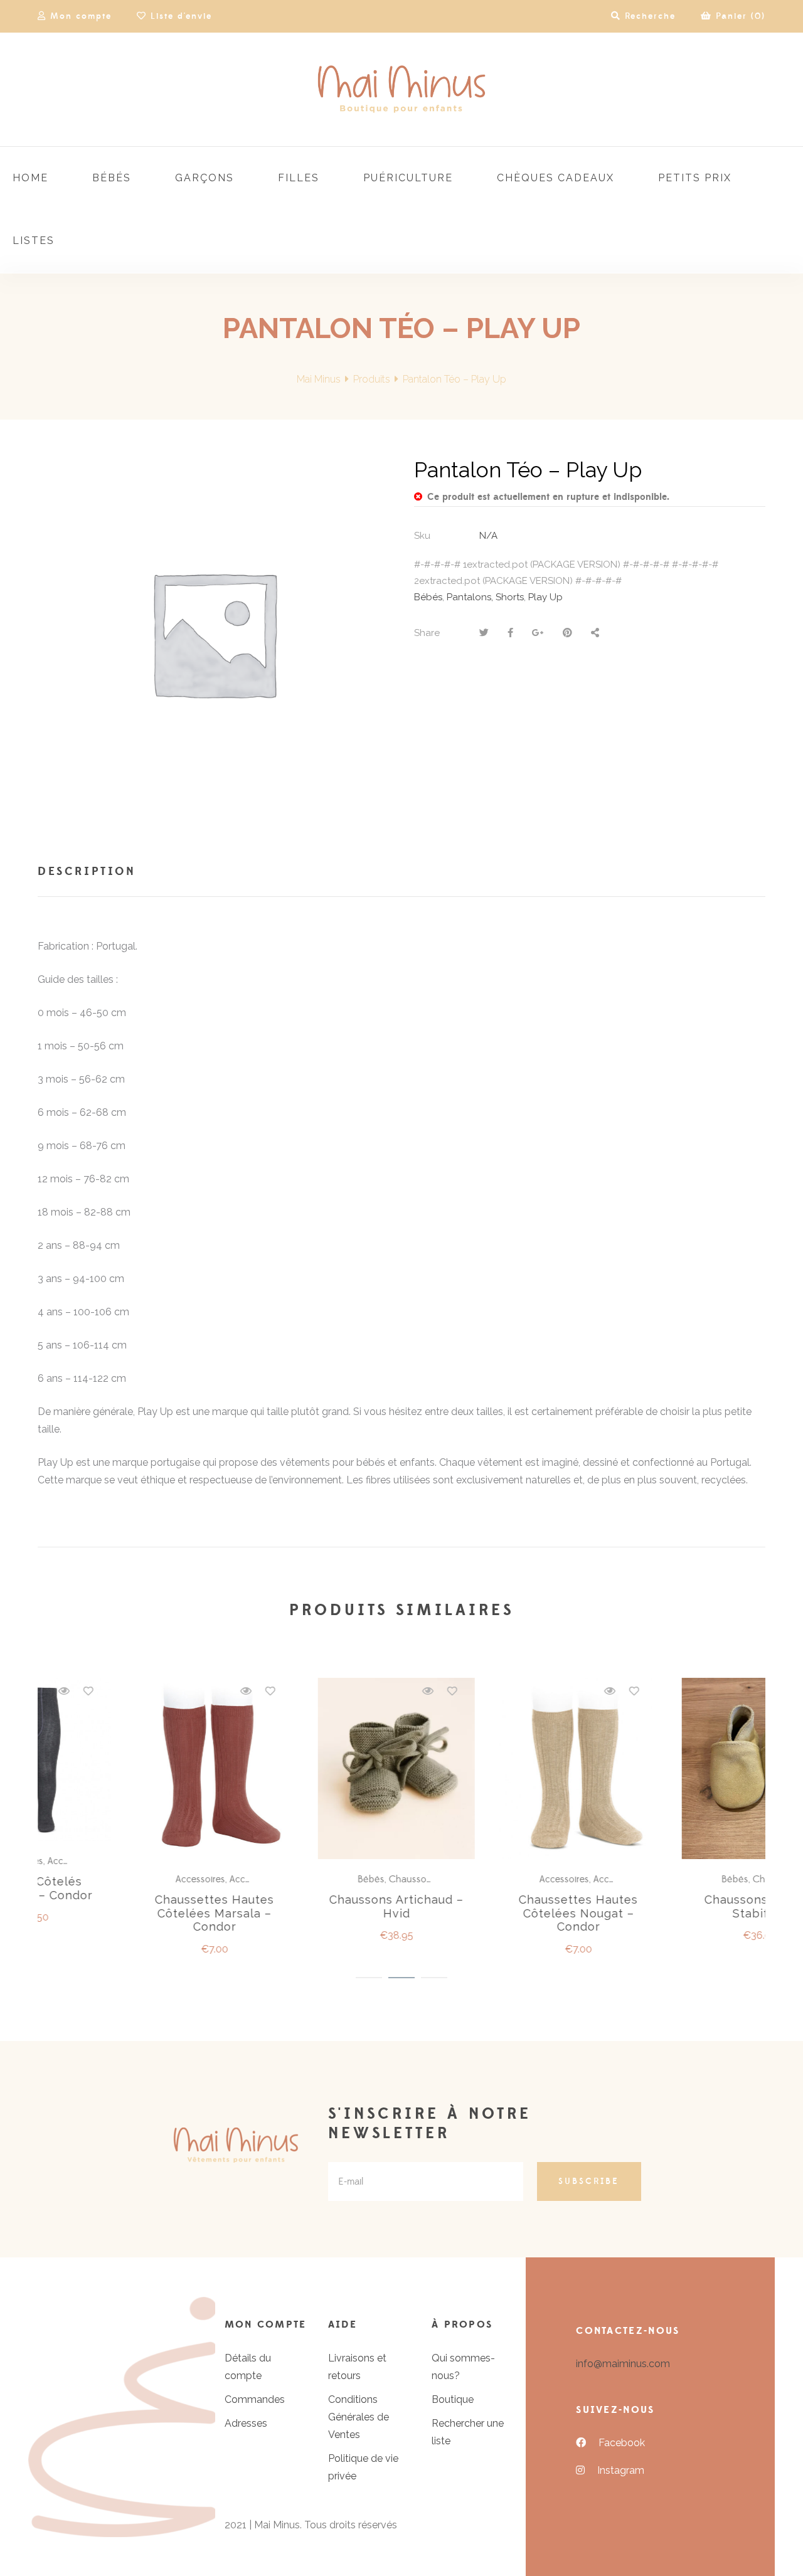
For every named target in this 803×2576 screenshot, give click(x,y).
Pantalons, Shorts (485, 597)
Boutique (453, 2399)
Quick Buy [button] (135, 1769)
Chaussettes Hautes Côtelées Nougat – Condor (311, 1913)
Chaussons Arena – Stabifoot (493, 1906)
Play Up (545, 597)
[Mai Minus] (401, 89)
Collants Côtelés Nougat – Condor (675, 1906)
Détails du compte (248, 2367)
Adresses (246, 2423)
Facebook (622, 2443)
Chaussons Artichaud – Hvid (129, 1906)
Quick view (160, 1691)
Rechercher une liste (468, 2432)
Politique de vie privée (363, 2467)
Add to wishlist (184, 1691)
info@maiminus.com (623, 2364)
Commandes (255, 2399)
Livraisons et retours (357, 2367)
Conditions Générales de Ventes (359, 2417)
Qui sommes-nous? (463, 2367)
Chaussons (145, 1879)
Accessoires (296, 1879)
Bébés (428, 597)
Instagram (621, 2470)
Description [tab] (87, 872)
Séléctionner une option (317, 1769)
